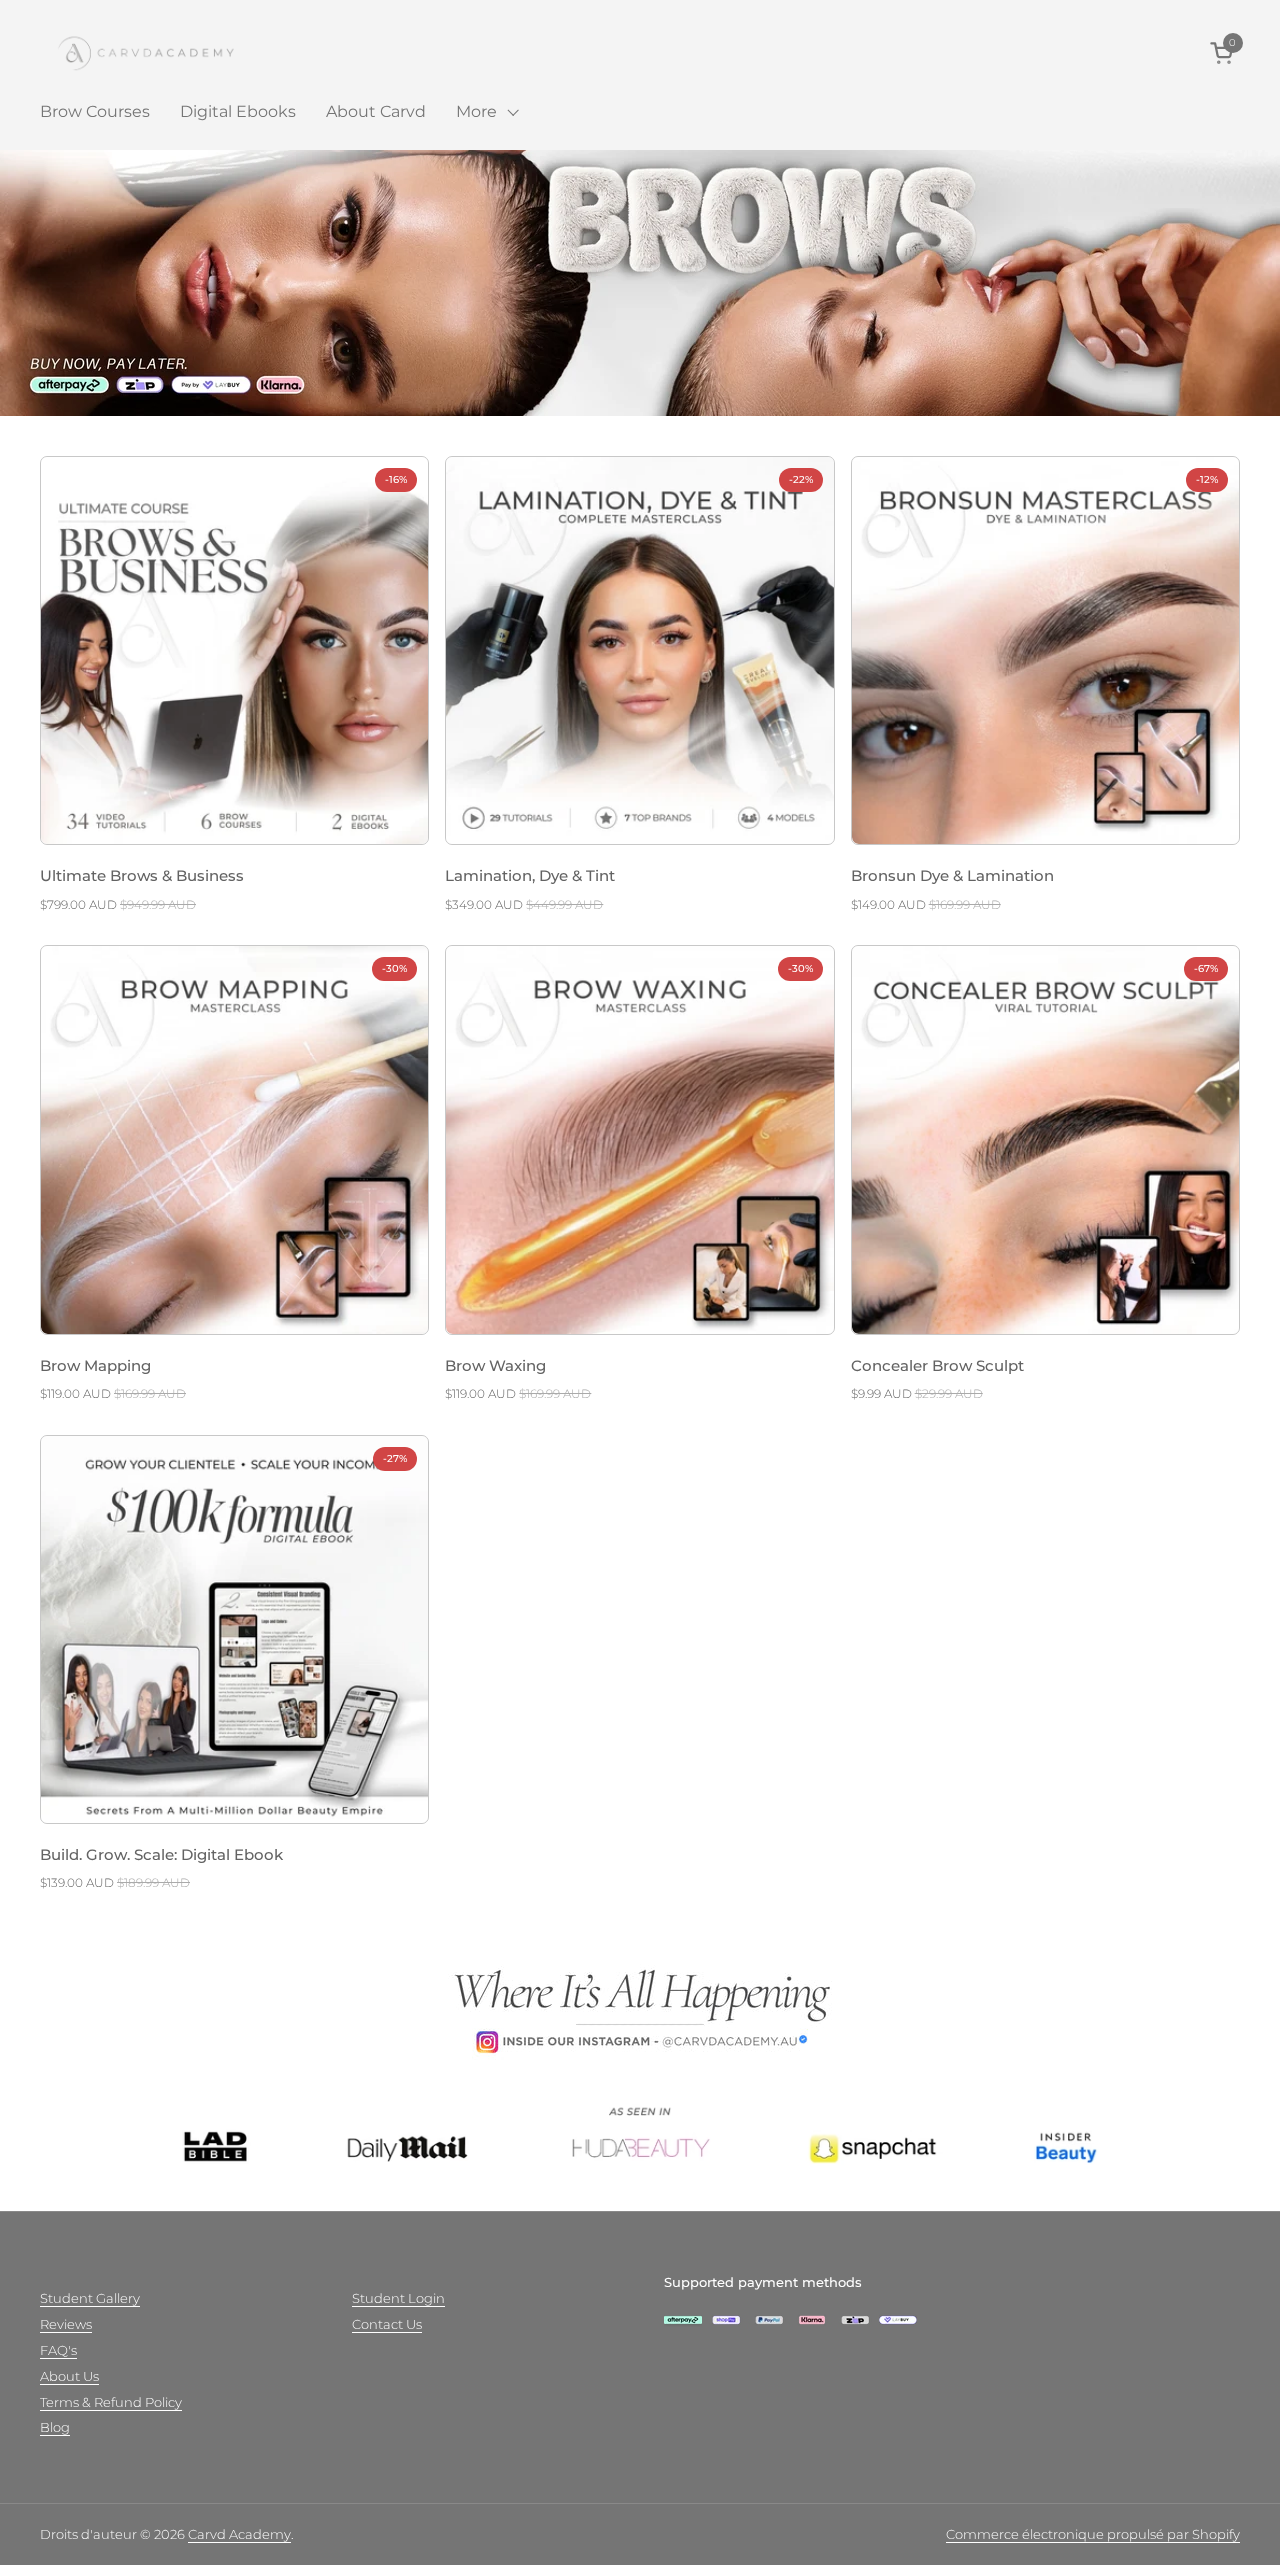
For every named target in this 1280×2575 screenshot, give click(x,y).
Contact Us (387, 2324)
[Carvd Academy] (165, 52)
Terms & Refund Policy (111, 2402)
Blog (55, 2427)
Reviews (66, 2324)
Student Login (398, 2298)
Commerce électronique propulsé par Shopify (1093, 2534)
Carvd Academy (239, 2534)
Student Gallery (90, 2298)
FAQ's (58, 2350)
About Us (69, 2376)
